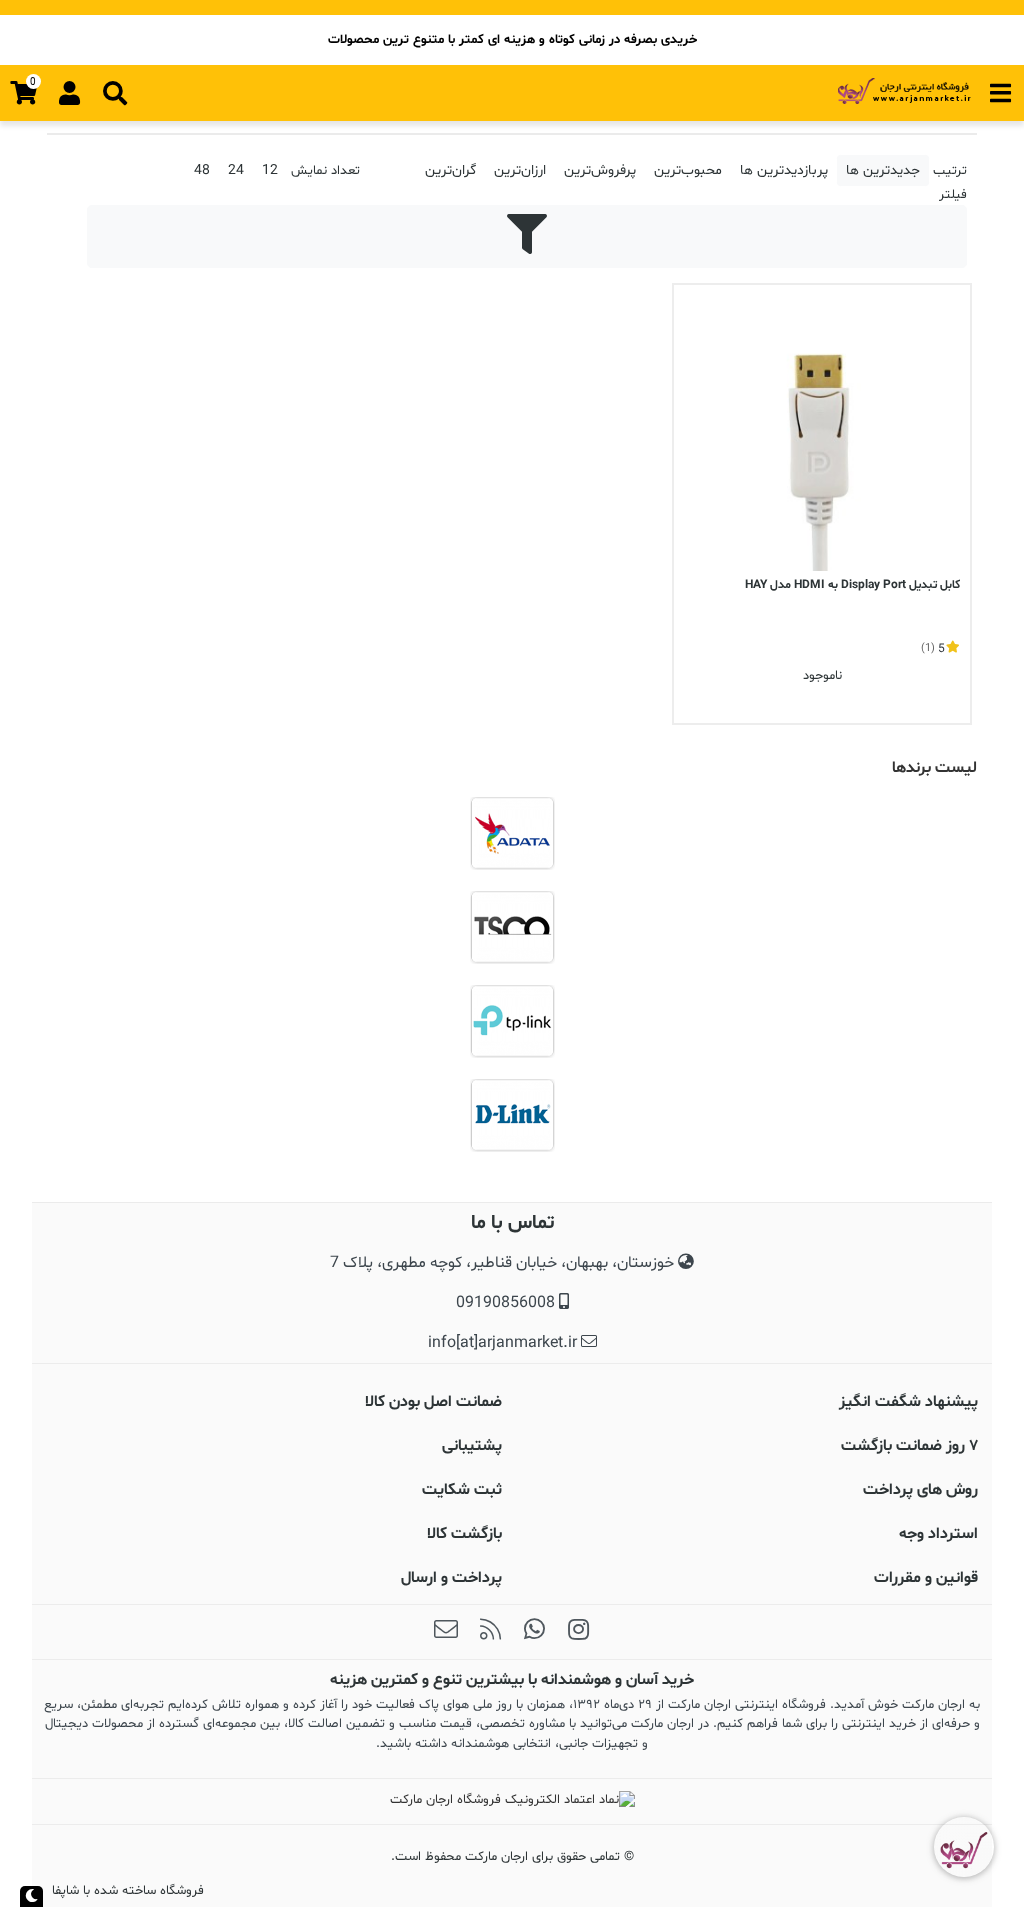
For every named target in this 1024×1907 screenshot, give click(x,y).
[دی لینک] (512, 1115)
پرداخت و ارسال (451, 1578)
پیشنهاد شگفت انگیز (908, 1402)
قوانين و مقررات (926, 1578)
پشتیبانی (472, 1446)
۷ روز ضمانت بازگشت (909, 1446)
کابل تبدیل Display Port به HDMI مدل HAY (852, 585)
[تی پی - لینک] (512, 1021)
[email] (446, 1632)
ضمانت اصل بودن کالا (433, 1402)
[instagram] (578, 1632)
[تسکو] (512, 927)
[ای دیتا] (512, 833)
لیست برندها (934, 768)
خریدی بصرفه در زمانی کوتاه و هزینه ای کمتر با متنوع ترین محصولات (512, 40)
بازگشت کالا (464, 1534)
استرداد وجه (938, 1534)
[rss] (490, 1632)
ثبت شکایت (462, 1490)
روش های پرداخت (920, 1490)
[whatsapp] (534, 1632)
